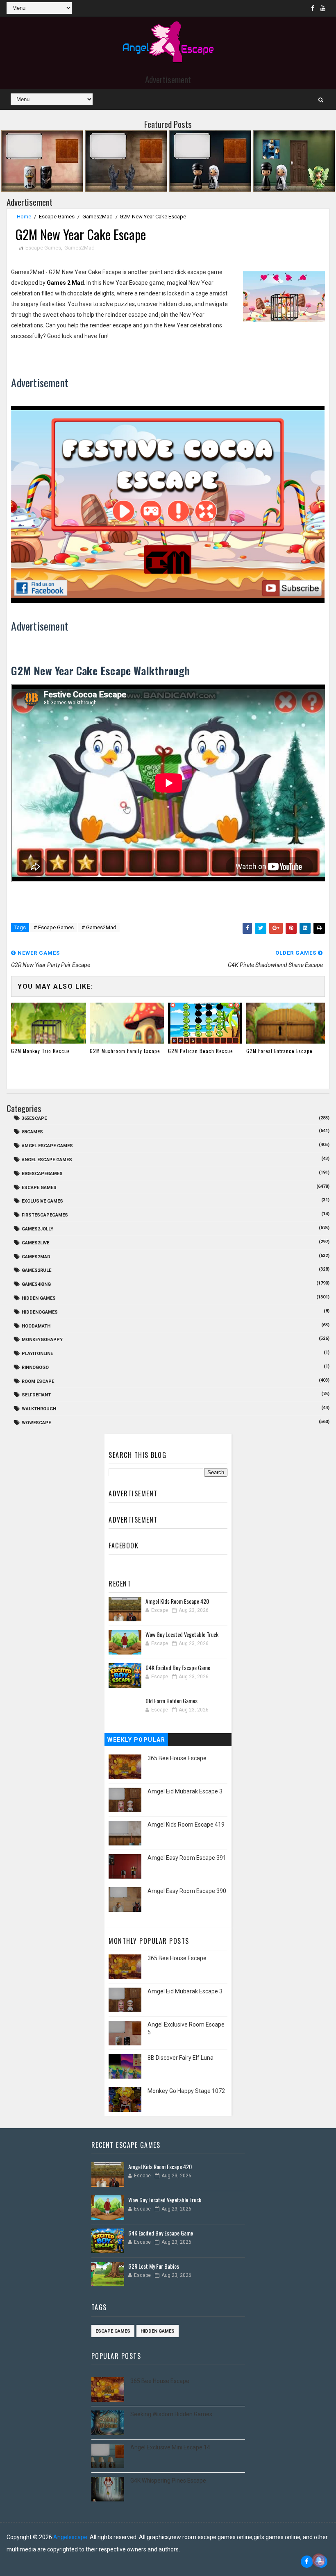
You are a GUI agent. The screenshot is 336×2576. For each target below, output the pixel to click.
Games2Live (35, 1243)
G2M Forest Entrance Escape (279, 1051)
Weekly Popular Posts (136, 1741)
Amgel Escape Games (47, 1146)
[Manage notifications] (319, 2560)
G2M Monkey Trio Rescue (41, 1051)
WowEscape (36, 1423)
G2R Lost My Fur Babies (154, 2266)
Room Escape (38, 1381)
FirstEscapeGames (45, 1215)
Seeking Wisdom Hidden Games (171, 2414)
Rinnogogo (35, 1367)
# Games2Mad (99, 927)
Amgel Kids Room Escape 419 (186, 1825)
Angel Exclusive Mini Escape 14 (170, 2447)
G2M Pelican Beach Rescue (201, 1051)
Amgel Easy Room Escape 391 (187, 1858)
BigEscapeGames (42, 1174)
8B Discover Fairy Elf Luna (180, 2058)
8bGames (32, 1132)
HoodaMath (36, 1326)
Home (24, 217)
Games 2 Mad (65, 283)
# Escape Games (54, 927)
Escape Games (57, 217)
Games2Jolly (37, 1229)
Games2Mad (98, 217)
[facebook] (313, 8)
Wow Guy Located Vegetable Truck (182, 1634)
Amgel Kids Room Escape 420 (177, 1601)
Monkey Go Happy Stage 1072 (186, 2091)
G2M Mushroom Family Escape (125, 1051)
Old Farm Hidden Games (171, 1701)
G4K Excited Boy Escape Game (178, 1667)
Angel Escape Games (47, 1160)
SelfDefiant (36, 1395)
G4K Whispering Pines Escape (168, 2481)
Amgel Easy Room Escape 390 (187, 1891)
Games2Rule (36, 1270)
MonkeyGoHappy (42, 1340)
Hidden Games (39, 1298)
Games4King (36, 1284)
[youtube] (323, 8)
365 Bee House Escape (177, 1758)
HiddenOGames (40, 1312)
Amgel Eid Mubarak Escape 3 (185, 1791)
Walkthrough (39, 1409)
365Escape (34, 1118)
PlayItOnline (37, 1354)
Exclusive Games (42, 1201)
